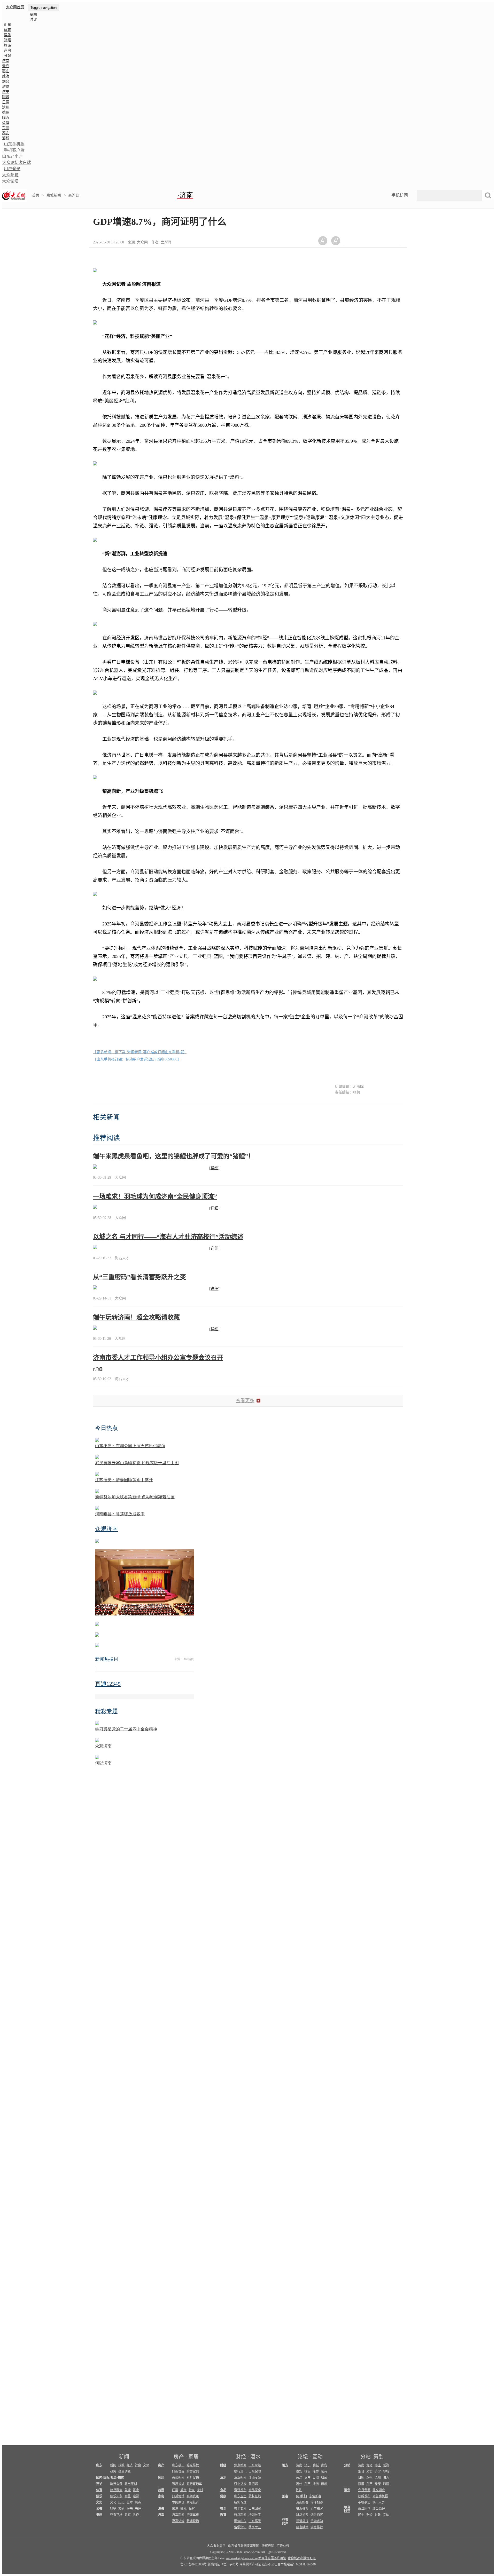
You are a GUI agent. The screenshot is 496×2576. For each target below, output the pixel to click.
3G (374, 2502)
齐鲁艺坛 (116, 2515)
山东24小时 (12, 156)
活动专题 (255, 2478)
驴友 (192, 2490)
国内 (99, 2478)
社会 (138, 2465)
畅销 (113, 2509)
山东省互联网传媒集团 (244, 2546)
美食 (183, 2490)
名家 (128, 2515)
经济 (130, 2465)
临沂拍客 (302, 2509)
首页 (36, 195)
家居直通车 (194, 2484)
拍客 (285, 2496)
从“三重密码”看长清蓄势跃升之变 (139, 1277)
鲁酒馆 (253, 2484)
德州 (6, 112)
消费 (161, 2509)
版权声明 (268, 2546)
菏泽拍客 (317, 2502)
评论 (99, 2484)
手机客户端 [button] (14, 150)
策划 (378, 2457)
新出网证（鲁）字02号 (223, 2564)
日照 (6, 102)
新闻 (124, 2457)
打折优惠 (178, 2471)
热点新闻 (240, 2515)
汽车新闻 (178, 2515)
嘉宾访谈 (178, 2521)
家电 (161, 2496)
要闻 (33, 14)
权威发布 (364, 2496)
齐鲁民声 (285, 2522)
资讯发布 (240, 2490)
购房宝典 (193, 2471)
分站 (366, 2457)
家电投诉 (193, 2502)
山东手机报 (14, 144)
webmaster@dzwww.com (242, 2558)
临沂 (6, 118)
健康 (223, 2496)
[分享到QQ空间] (380, 241)
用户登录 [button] (12, 169)
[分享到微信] (355, 241)
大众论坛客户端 (17, 163)
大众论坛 (10, 181)
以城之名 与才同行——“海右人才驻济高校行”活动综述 (168, 1237)
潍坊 (6, 87)
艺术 (130, 2502)
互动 (317, 2457)
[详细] (214, 1168)
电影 (136, 2496)
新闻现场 (193, 2521)
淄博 (6, 138)
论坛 (303, 2457)
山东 (7, 25)
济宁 (6, 92)
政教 (121, 2465)
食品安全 (255, 2490)
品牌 (192, 2509)
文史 (99, 2502)
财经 (7, 40)
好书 (130, 2509)
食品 (223, 2490)
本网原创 (178, 2502)
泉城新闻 (54, 195)
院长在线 (255, 2496)
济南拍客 (302, 2502)
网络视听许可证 (250, 2564)
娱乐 (7, 35)
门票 (175, 2490)
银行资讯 (240, 2471)
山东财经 (255, 2465)
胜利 (299, 2490)
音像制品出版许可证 (302, 2558)
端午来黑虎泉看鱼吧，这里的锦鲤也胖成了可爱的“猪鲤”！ (174, 1156)
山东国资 (255, 2509)
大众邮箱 (10, 175)
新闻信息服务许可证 (272, 2558)
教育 (223, 2515)
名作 (136, 2515)
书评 (138, 2509)
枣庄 (6, 71)
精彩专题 (240, 2502)
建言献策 (302, 2527)
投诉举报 (302, 2521)
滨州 (6, 107)
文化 (113, 2502)
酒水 (255, 2457)
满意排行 (317, 2527)
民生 (361, 2515)
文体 (146, 2465)
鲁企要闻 (240, 2509)
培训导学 (255, 2515)
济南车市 (193, 2515)
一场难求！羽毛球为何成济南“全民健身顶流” (155, 1196)
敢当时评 (347, 2509)
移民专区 (255, 2527)
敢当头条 (116, 2484)
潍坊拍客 (302, 2515)
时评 (33, 19)
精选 (121, 2478)
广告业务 (283, 2546)
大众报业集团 (216, 2546)
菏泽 (6, 123)
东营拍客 (315, 2496)
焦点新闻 (240, 2465)
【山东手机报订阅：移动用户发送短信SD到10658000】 (137, 1059)
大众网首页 (15, 7)
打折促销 (193, 2478)
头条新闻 (178, 2478)
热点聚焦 (116, 2490)
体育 (7, 30)
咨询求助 (317, 2521)
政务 (113, 2471)
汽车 (161, 2515)
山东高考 (255, 2521)
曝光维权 (193, 2465)
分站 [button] (7, 56)
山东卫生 (240, 2496)
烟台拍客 (317, 2515)
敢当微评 (379, 2509)
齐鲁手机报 (380, 2496)
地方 (285, 2465)
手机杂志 (364, 2502)
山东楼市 (178, 2465)
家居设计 (178, 2484)
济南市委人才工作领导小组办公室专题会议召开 (158, 1358)
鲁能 (128, 2490)
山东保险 (255, 2471)
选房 (7, 50)
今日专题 (364, 2490)
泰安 (6, 133)
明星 (128, 2496)
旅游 (7, 45)
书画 (99, 2515)
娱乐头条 (116, 2496)
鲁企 (223, 2509)
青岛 (6, 66)
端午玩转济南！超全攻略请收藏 (136, 1317)
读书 (99, 2509)
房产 (179, 2457)
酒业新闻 (240, 2478)
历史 (121, 2502)
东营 (6, 128)
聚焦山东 (240, 2521)
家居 (193, 2457)
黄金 (136, 2490)
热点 (138, 2502)
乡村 (200, 2490)
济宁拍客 (317, 2509)
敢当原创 (131, 2484)
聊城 (6, 97)
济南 (6, 61)
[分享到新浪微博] (367, 241)
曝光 (183, 2509)
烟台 (6, 81)
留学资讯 (240, 2527)
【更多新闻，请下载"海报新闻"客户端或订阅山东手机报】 (140, 1052)
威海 (6, 76)
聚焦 (175, 2509)
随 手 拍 (301, 2496)
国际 (106, 2478)
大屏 (382, 2502)
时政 (378, 2515)
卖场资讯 (193, 2496)
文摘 (121, 2509)
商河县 (74, 195)
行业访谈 (240, 2484)
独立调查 (125, 2471)
